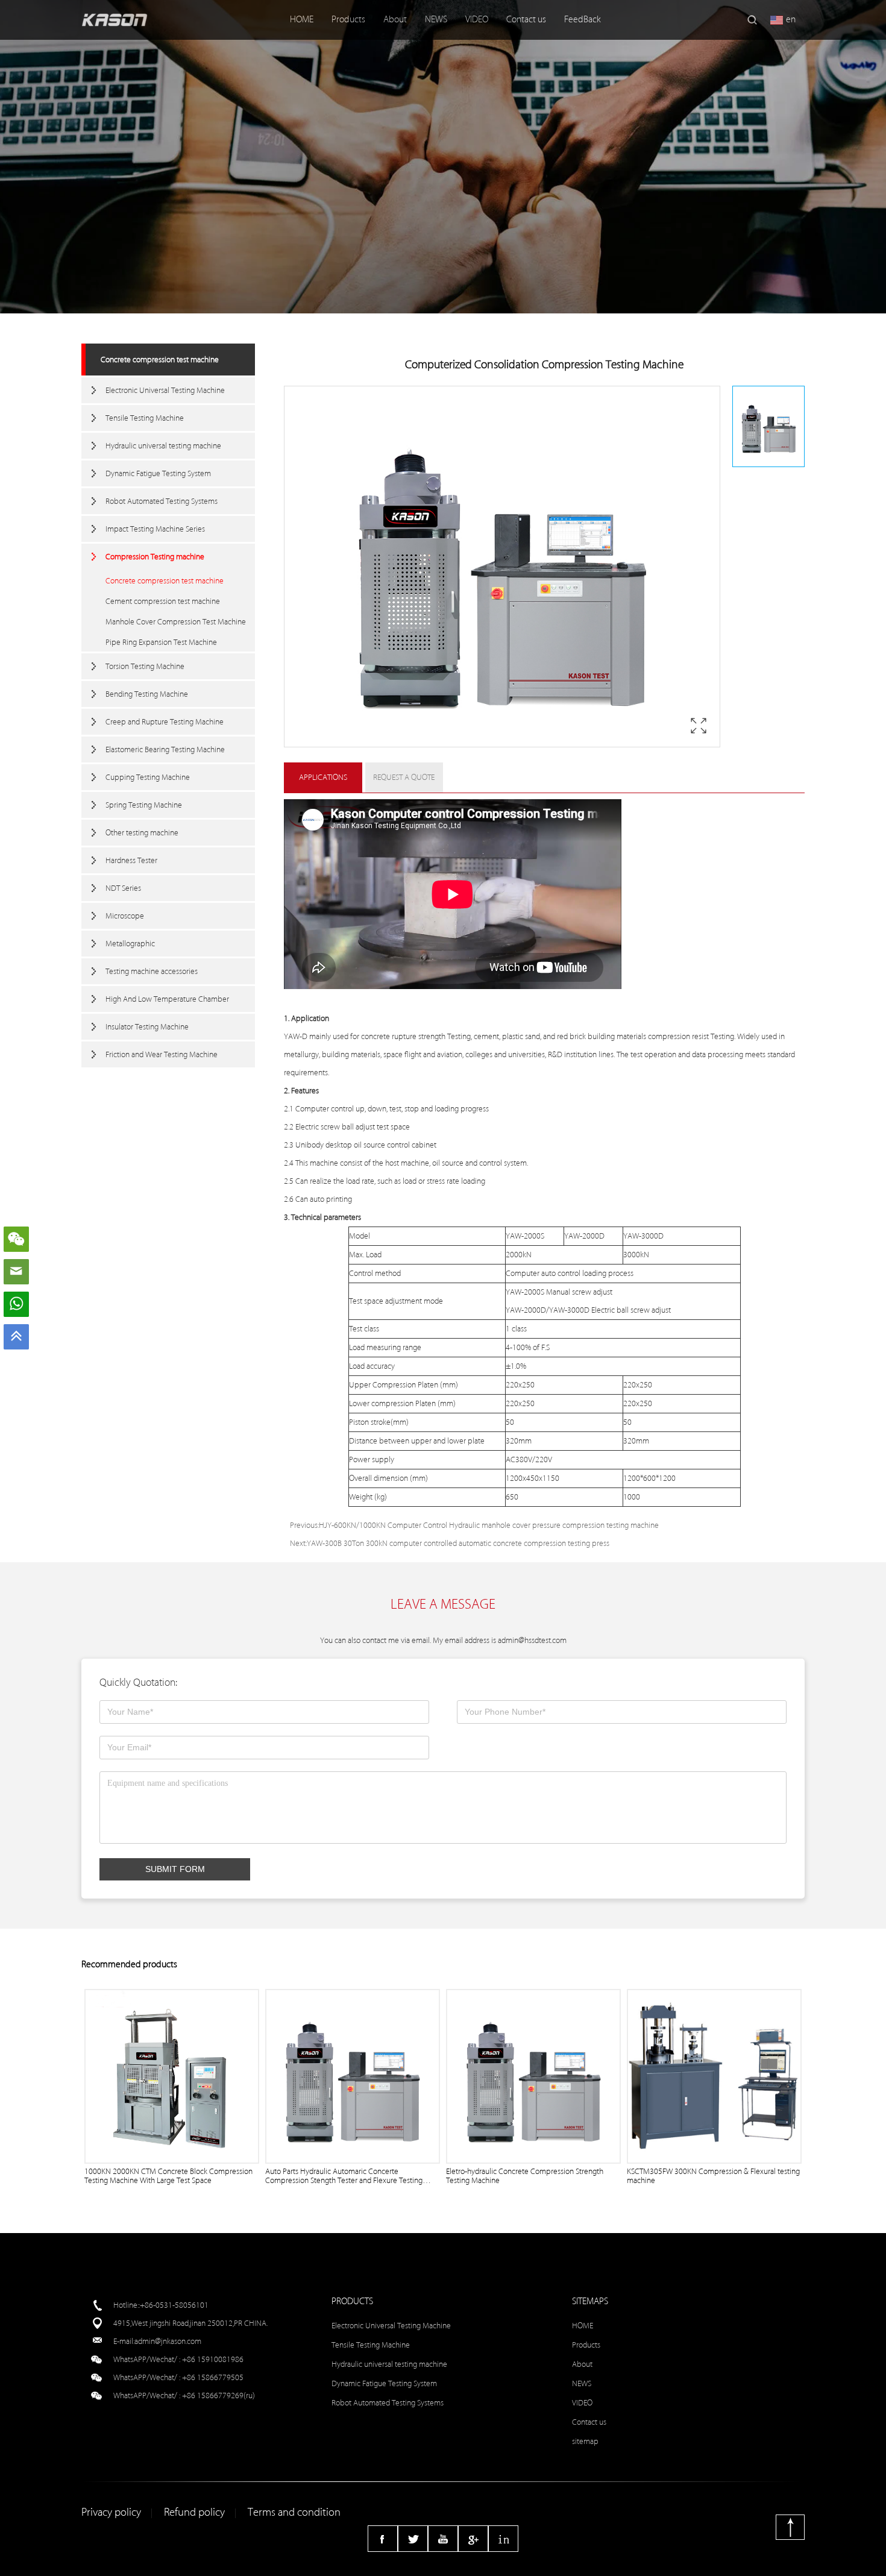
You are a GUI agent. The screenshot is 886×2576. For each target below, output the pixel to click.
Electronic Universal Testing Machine (165, 390)
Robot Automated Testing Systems (162, 501)
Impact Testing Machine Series (155, 529)
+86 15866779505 (213, 2377)
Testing (459, 1036)
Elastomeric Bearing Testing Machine (165, 749)
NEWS (436, 20)
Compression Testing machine (155, 557)
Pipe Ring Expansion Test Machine (161, 642)
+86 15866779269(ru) (218, 2395)
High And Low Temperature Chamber (167, 999)
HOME (302, 20)
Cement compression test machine (163, 601)
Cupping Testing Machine (148, 777)
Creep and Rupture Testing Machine (165, 722)
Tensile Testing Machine (145, 418)
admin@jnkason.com (168, 2341)
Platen (426, 1403)
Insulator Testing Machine (147, 1027)
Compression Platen (405, 1385)
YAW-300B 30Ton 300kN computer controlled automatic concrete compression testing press (458, 1543)
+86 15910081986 (213, 2359)
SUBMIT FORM (175, 1869)
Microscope (125, 916)
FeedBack (583, 20)
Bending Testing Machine (147, 694)
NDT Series (123, 888)
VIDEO (477, 20)
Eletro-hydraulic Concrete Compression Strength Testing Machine (525, 2176)
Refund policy (194, 2512)
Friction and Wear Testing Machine (162, 1054)
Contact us (526, 20)
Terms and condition (294, 2512)
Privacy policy (111, 2512)
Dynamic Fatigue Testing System (158, 473)
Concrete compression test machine (160, 360)
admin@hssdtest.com (532, 1640)
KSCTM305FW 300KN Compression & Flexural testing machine (713, 2176)
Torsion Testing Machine (145, 666)
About (395, 20)
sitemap (585, 2441)
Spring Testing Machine (144, 805)
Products (348, 20)
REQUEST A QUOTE (404, 777)
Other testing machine (142, 833)
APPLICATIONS (323, 777)
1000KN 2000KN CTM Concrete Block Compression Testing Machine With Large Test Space (168, 2176)
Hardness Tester (131, 860)
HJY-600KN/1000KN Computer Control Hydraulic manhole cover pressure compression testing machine (489, 1525)
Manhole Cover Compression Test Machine (176, 622)
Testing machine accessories (152, 971)
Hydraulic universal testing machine (163, 446)
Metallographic (130, 944)
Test (717, 1036)
